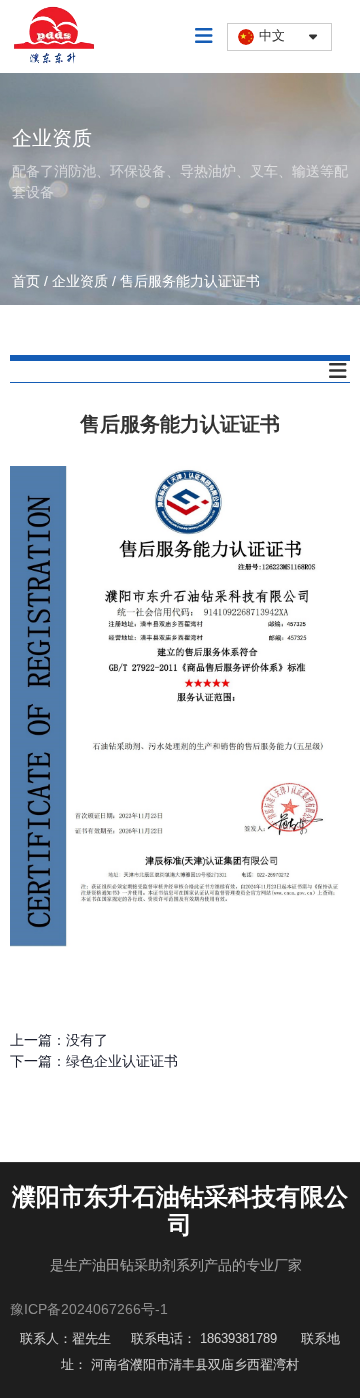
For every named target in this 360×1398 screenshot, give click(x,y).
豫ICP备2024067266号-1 (89, 1309)
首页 (28, 281)
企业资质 (80, 281)
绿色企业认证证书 (122, 1061)
